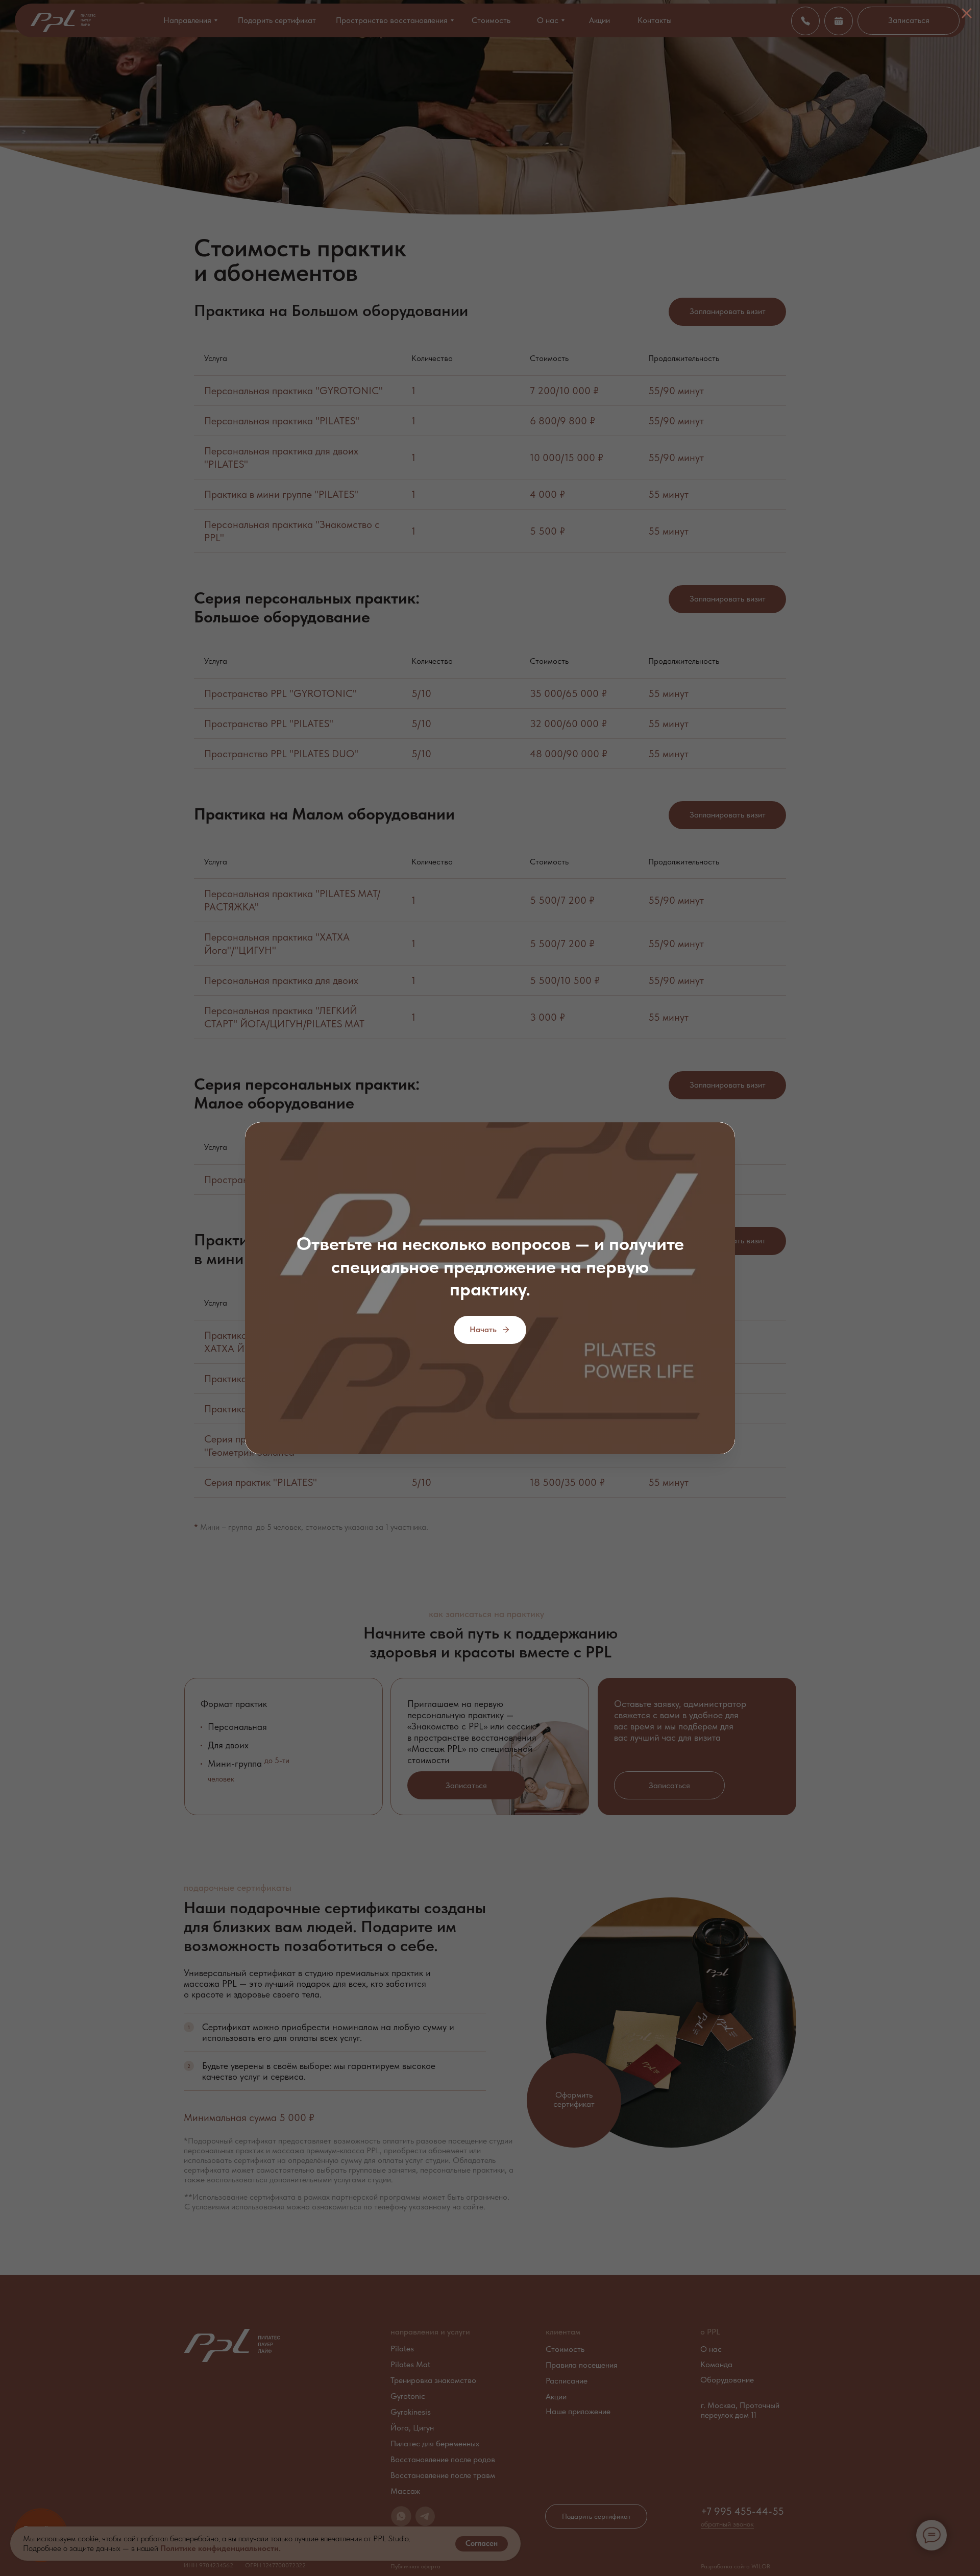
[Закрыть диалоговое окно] (967, 13)
